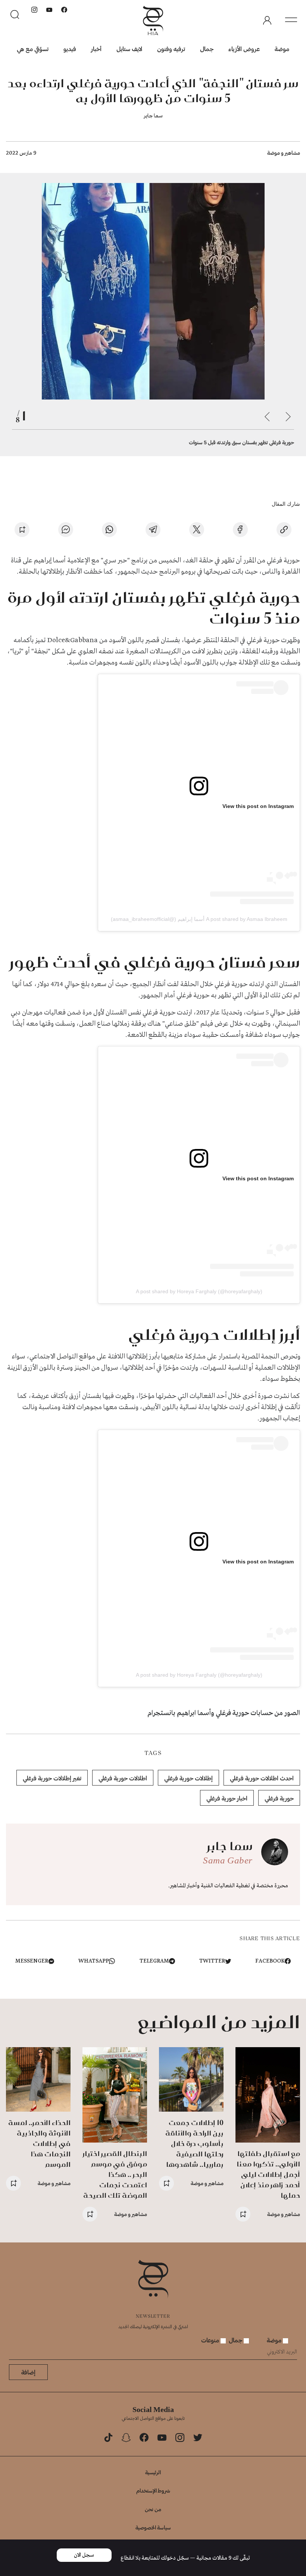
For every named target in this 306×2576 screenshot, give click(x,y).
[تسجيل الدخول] (267, 20)
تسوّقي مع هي (33, 49)
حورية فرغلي (279, 1798)
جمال (207, 49)
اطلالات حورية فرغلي (123, 1778)
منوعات (211, 2340)
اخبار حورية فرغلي (227, 1798)
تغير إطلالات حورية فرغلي (52, 1778)
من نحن (153, 2509)
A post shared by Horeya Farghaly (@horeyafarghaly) (199, 1291)
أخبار (96, 49)
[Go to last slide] (288, 417)
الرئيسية (153, 2472)
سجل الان (84, 2555)
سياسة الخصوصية (153, 2527)
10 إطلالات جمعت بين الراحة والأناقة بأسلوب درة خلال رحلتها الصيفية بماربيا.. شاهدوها (194, 2143)
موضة (282, 49)
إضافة (28, 2372)
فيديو (70, 49)
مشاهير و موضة (284, 153)
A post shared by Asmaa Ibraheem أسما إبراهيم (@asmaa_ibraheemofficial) (199, 919)
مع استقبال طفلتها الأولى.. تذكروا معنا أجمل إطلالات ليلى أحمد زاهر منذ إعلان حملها (268, 2174)
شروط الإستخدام (153, 2490)
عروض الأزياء (244, 49)
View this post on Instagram (258, 806)
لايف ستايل (129, 49)
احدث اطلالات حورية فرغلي (262, 1778)
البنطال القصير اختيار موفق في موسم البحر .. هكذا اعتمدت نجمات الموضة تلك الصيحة (115, 2174)
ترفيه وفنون (171, 49)
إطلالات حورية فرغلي (188, 1778)
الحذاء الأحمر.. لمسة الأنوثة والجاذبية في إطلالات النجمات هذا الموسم (39, 2143)
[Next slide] (267, 417)
